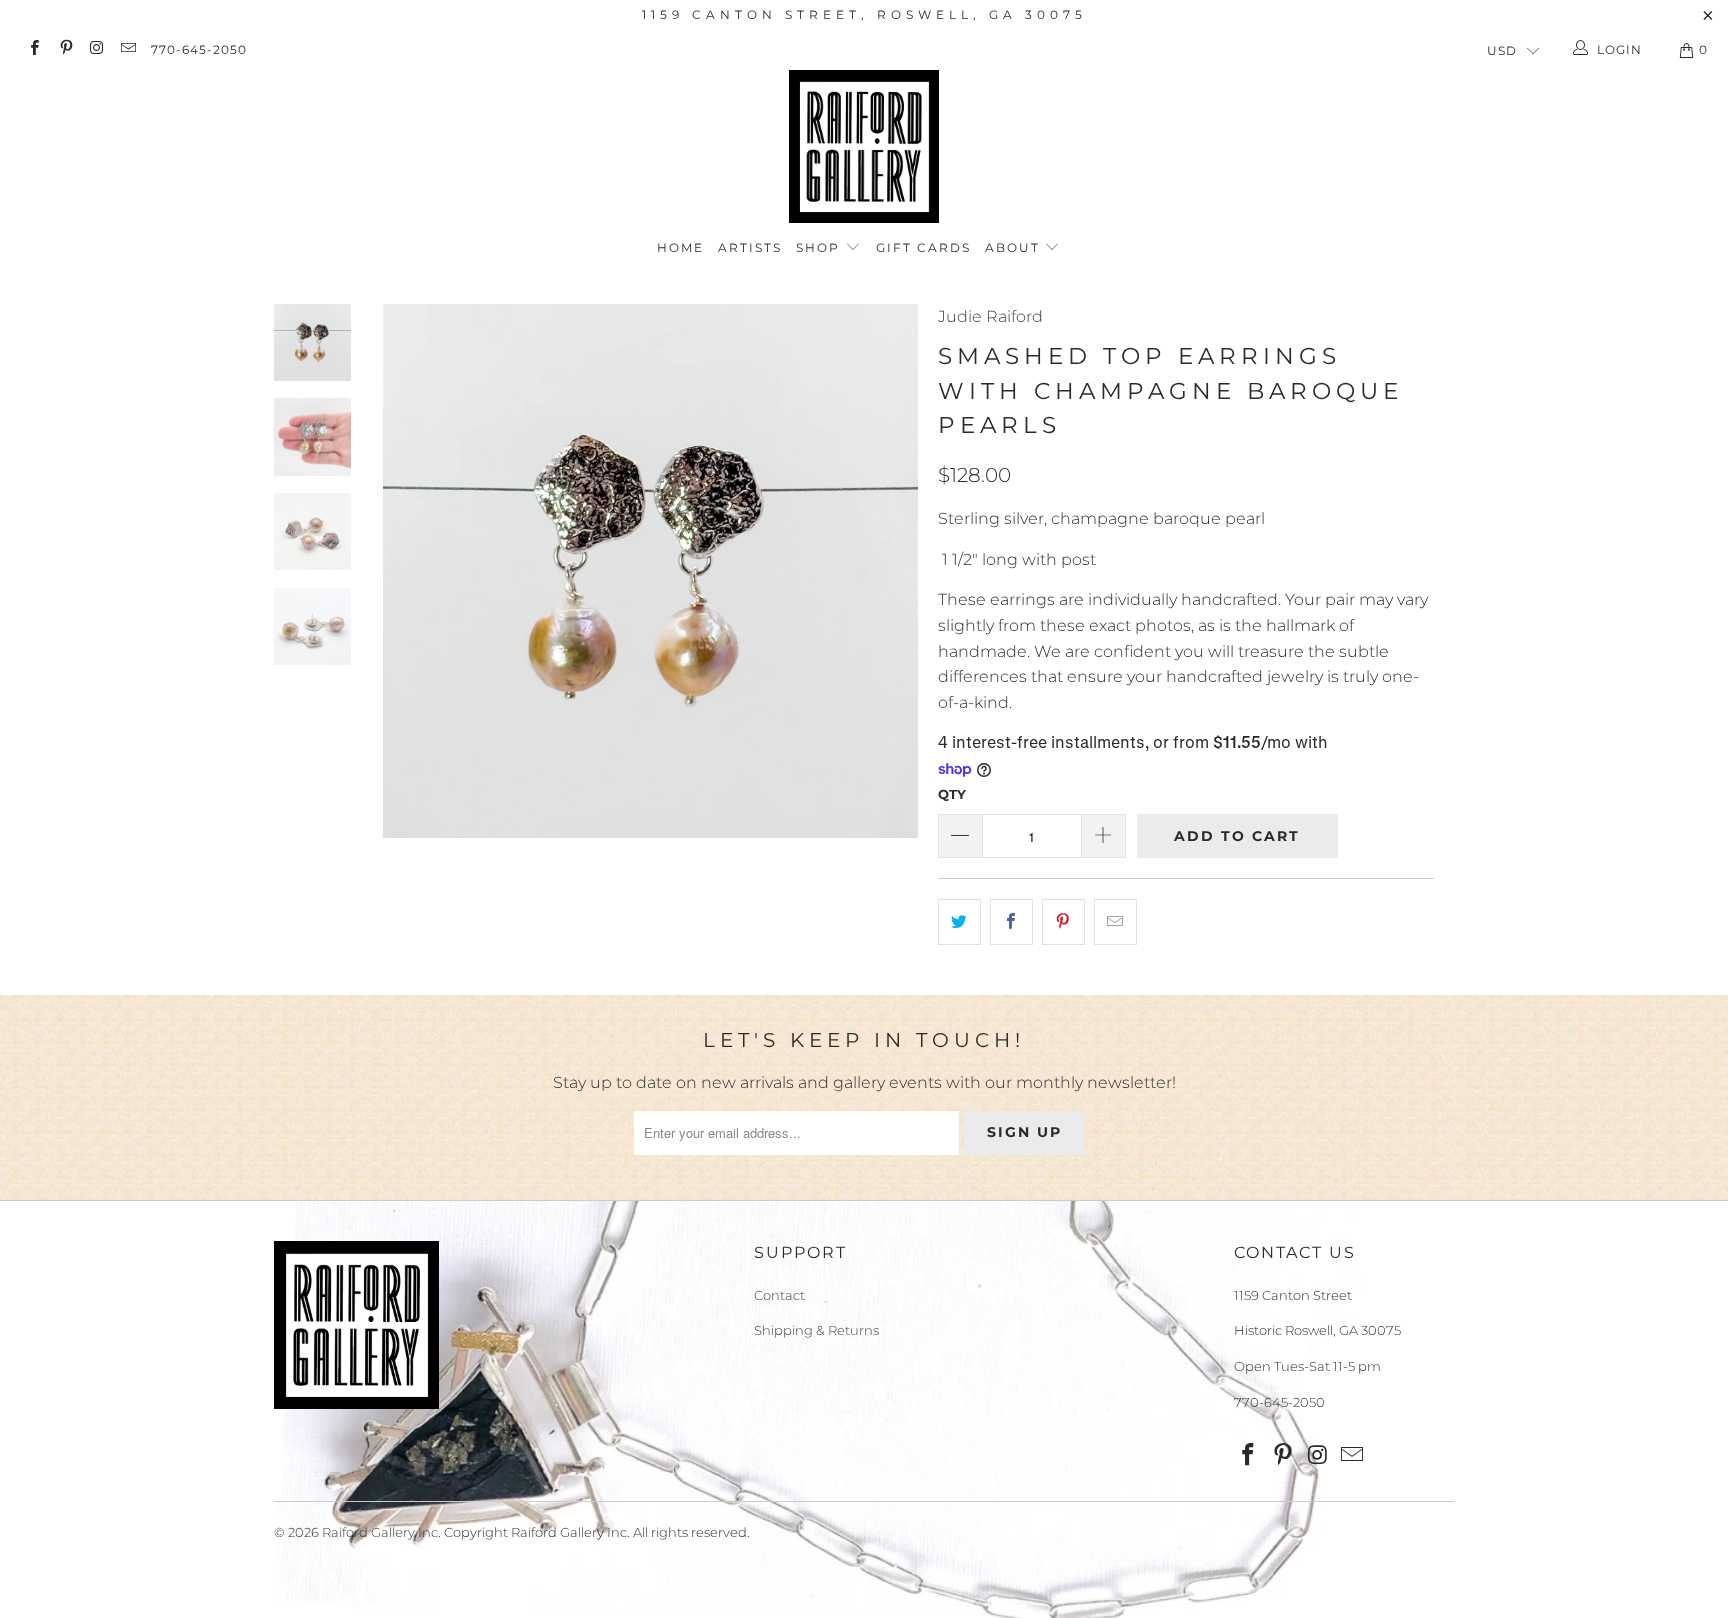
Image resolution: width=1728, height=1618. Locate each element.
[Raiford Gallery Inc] (864, 146)
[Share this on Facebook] (1011, 922)
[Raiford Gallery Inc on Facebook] (33, 49)
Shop (820, 247)
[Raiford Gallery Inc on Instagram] (96, 49)
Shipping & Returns (816, 1330)
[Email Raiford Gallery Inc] (127, 49)
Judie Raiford (990, 316)
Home (680, 247)
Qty (952, 794)
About (1015, 247)
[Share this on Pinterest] (1063, 922)
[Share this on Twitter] (959, 922)
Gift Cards (923, 247)
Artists (750, 247)
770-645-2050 (199, 49)
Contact (779, 1295)
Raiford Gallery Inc (380, 1532)
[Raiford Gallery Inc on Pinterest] (64, 49)
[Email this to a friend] (1115, 922)
